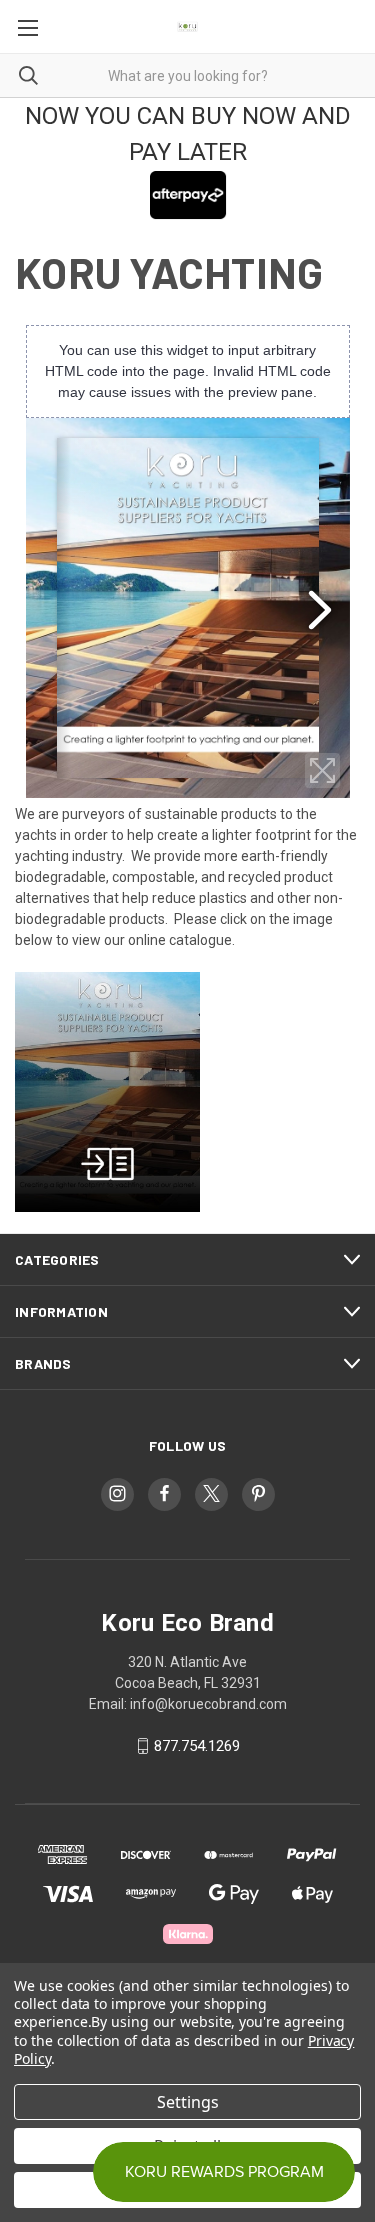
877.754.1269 (197, 1746)
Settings (188, 2102)
